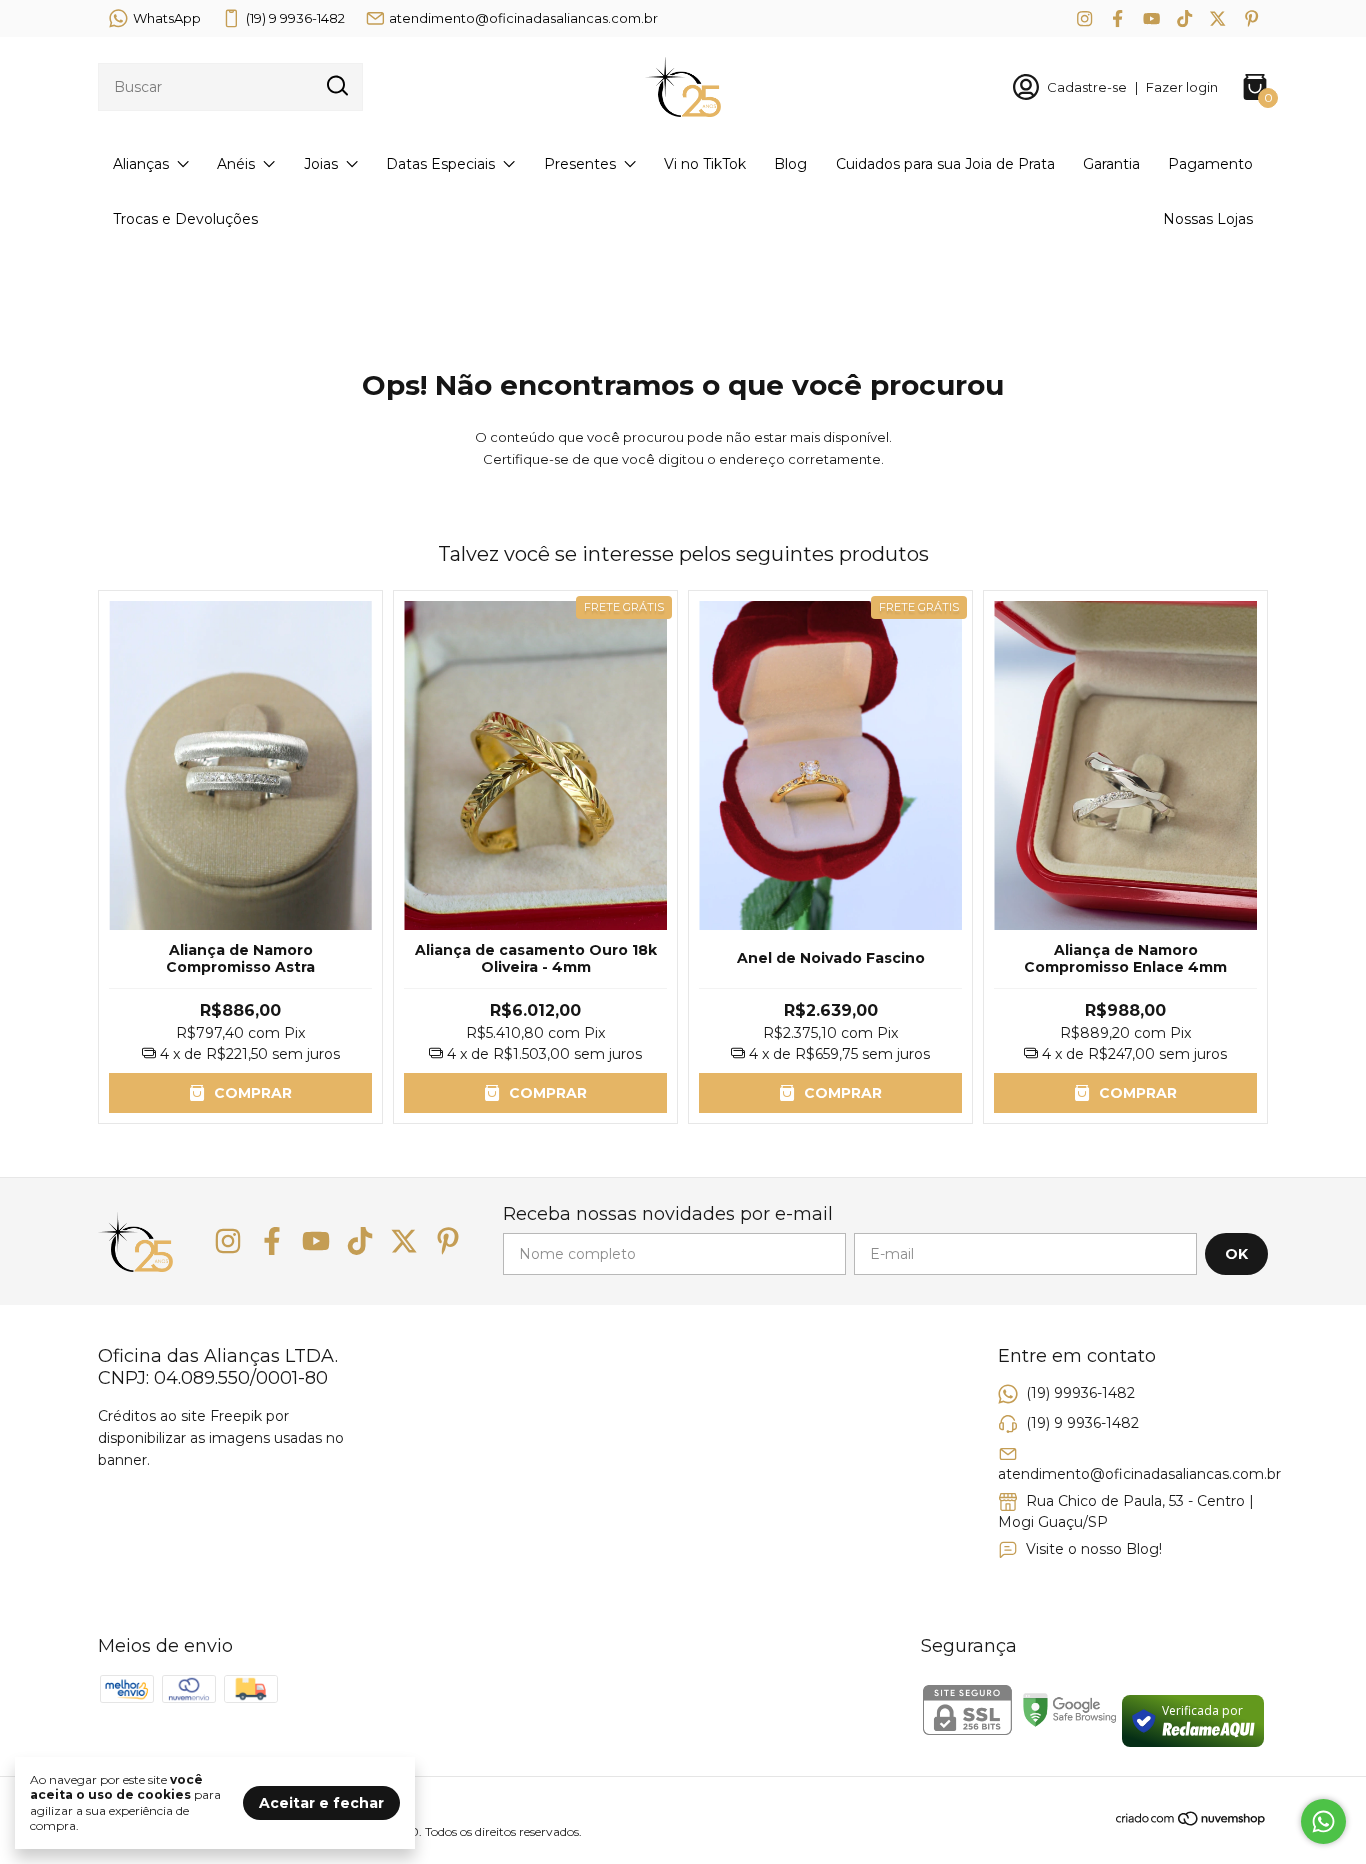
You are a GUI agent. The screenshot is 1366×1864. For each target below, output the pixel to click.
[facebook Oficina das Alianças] (1117, 18)
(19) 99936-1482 (1080, 1393)
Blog (790, 164)
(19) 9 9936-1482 (295, 18)
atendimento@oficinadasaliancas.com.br (523, 18)
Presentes (580, 164)
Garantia (1111, 164)
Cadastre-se (1087, 87)
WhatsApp (167, 18)
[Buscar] (336, 86)
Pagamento (1210, 164)
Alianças (141, 164)
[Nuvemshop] (1191, 1822)
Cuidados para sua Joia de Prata (945, 164)
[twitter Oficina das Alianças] (1217, 18)
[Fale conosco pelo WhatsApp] (1323, 1821)
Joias (321, 164)
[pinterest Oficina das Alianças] (1251, 18)
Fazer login (1182, 87)
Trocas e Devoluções (185, 219)
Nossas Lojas (1208, 219)
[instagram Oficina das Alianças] (1084, 18)
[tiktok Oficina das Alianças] (1184, 18)
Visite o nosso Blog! (1094, 1549)
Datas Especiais (440, 164)
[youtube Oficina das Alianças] (1151, 18)
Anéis (236, 164)
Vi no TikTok (705, 164)
